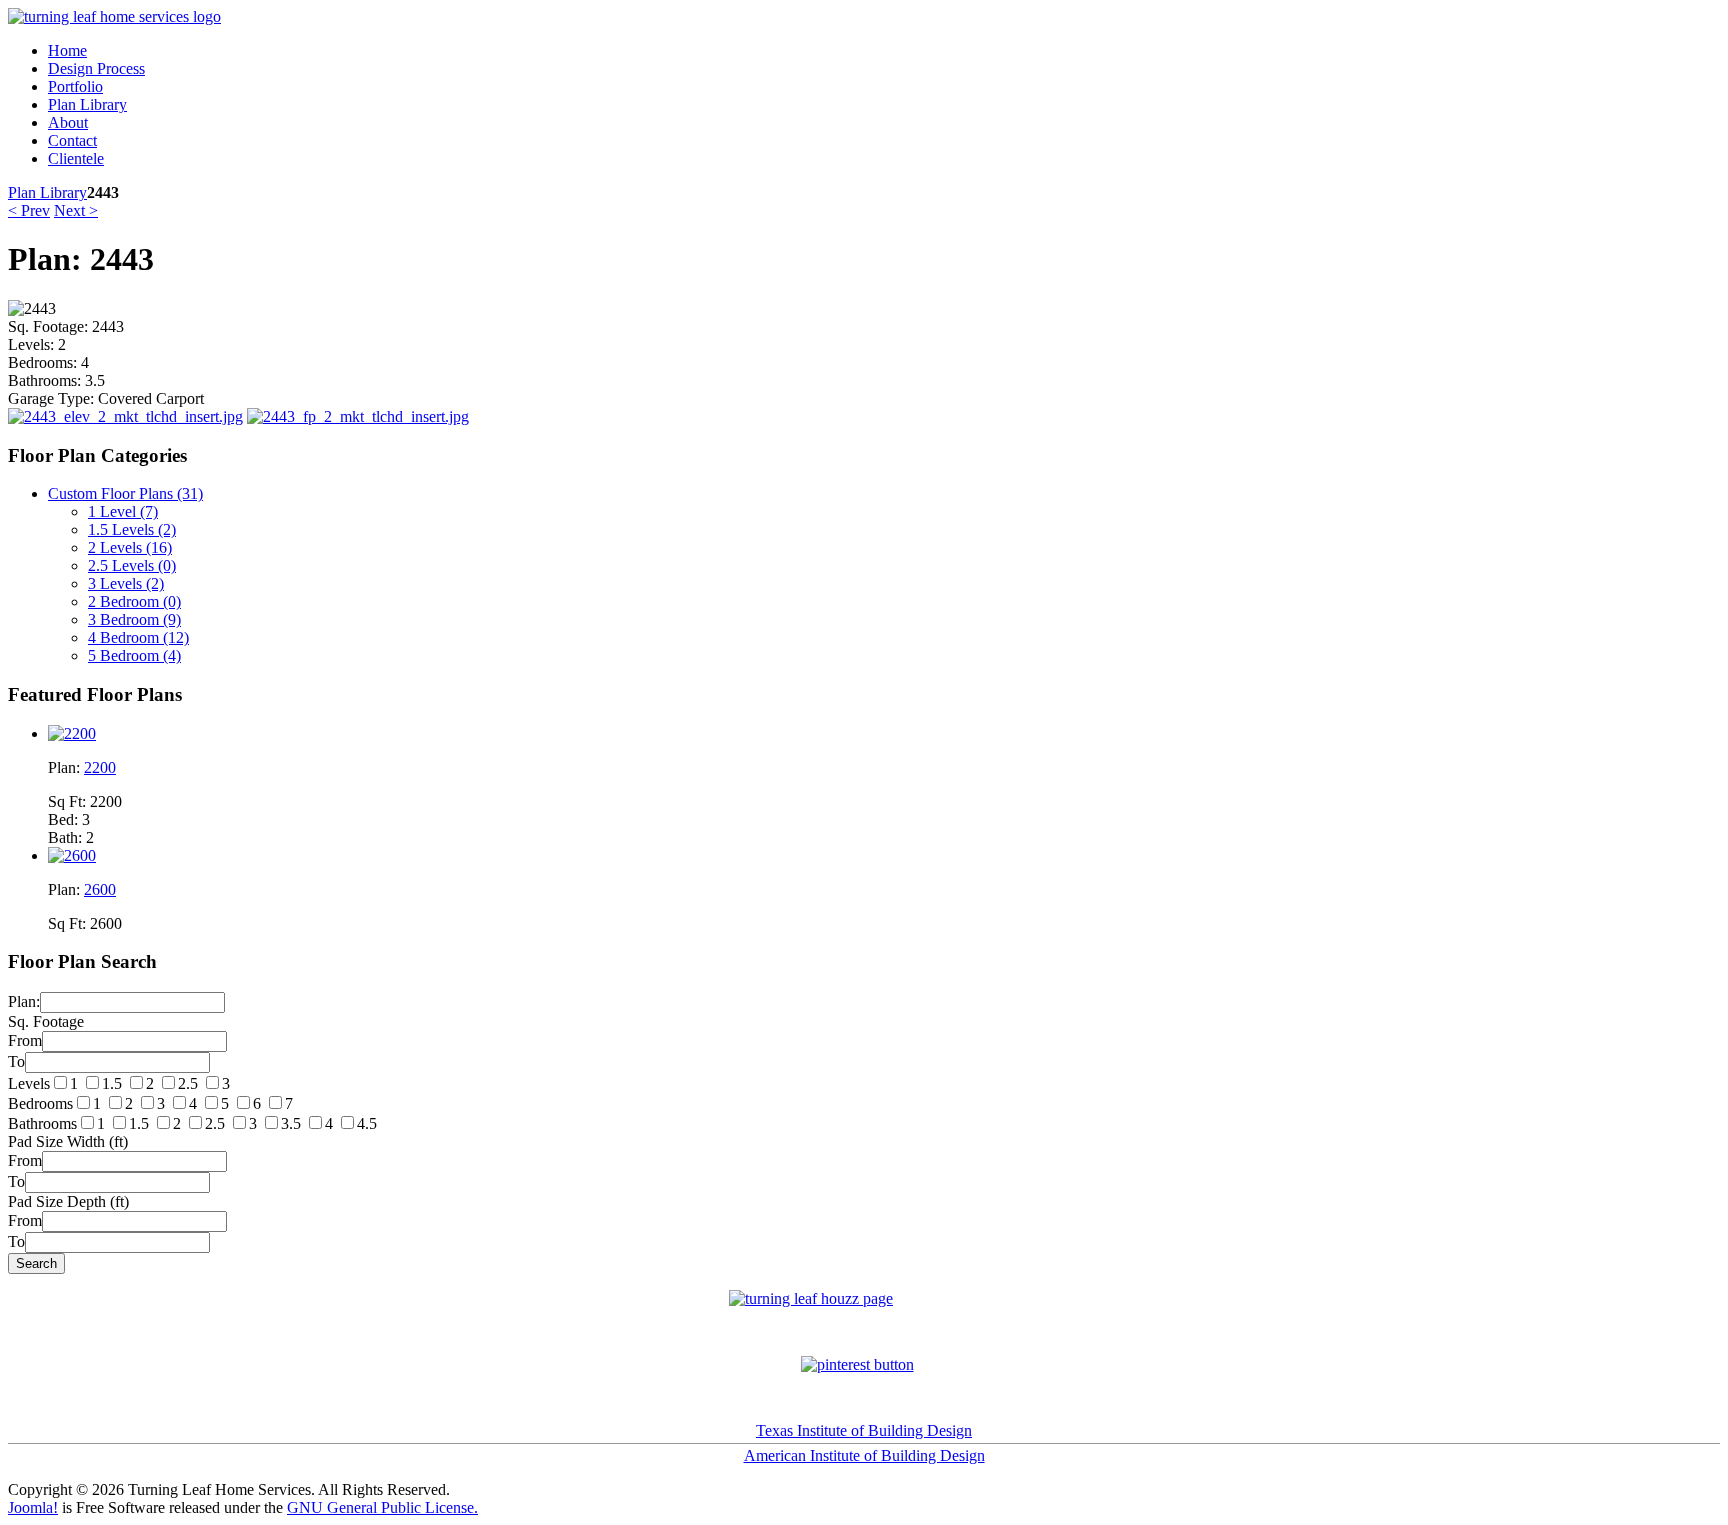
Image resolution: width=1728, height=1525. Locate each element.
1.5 (112, 1083)
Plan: (24, 1001)
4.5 (367, 1123)
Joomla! (33, 1507)
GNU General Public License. (382, 1507)
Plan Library (47, 192)
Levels (29, 1083)
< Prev (29, 210)
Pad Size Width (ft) (68, 1141)
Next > (76, 210)
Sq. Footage (46, 1021)
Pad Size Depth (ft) (68, 1201)
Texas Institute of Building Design (864, 1430)
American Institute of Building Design (864, 1455)
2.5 (188, 1083)
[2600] (72, 855)
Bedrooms (40, 1103)
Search (36, 1263)
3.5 (291, 1123)
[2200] (72, 733)
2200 (100, 767)
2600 (100, 889)
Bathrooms (42, 1123)
